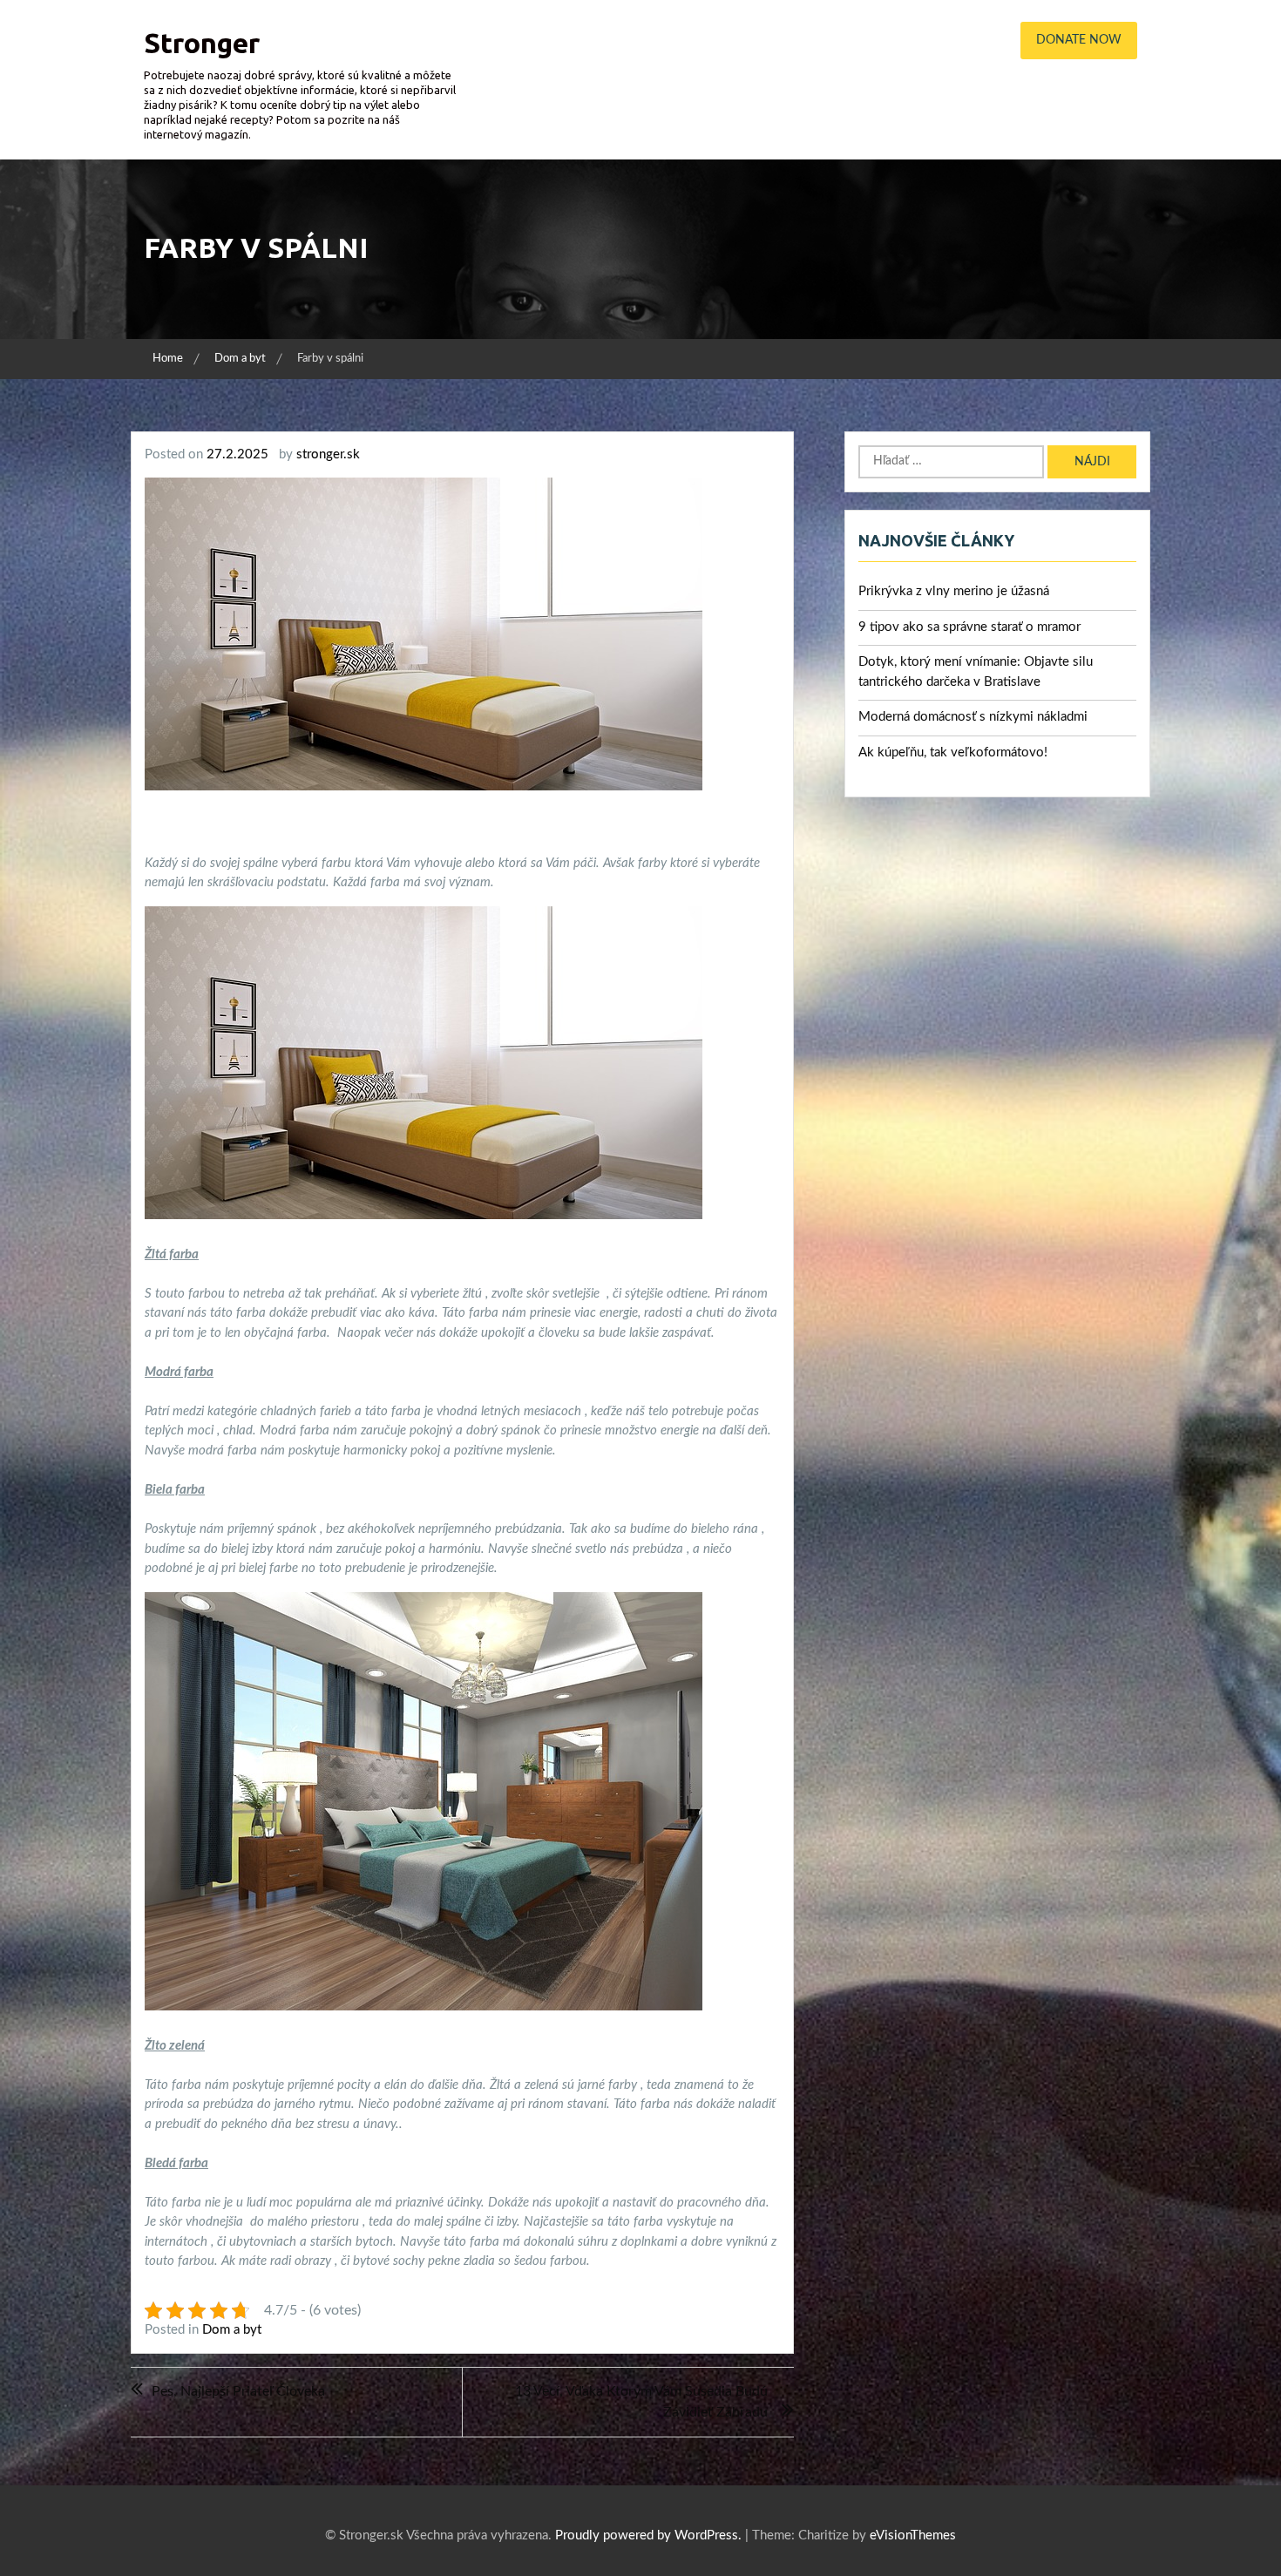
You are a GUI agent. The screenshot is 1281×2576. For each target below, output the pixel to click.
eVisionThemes (913, 2535)
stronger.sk (328, 454)
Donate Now (1079, 40)
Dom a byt (232, 2330)
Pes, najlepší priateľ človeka (238, 2391)
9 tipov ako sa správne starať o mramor (969, 627)
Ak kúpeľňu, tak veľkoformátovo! (953, 752)
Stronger (202, 43)
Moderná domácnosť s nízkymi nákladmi (973, 717)
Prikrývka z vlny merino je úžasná (954, 591)
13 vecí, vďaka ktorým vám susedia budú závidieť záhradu (641, 2402)
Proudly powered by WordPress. (648, 2535)
